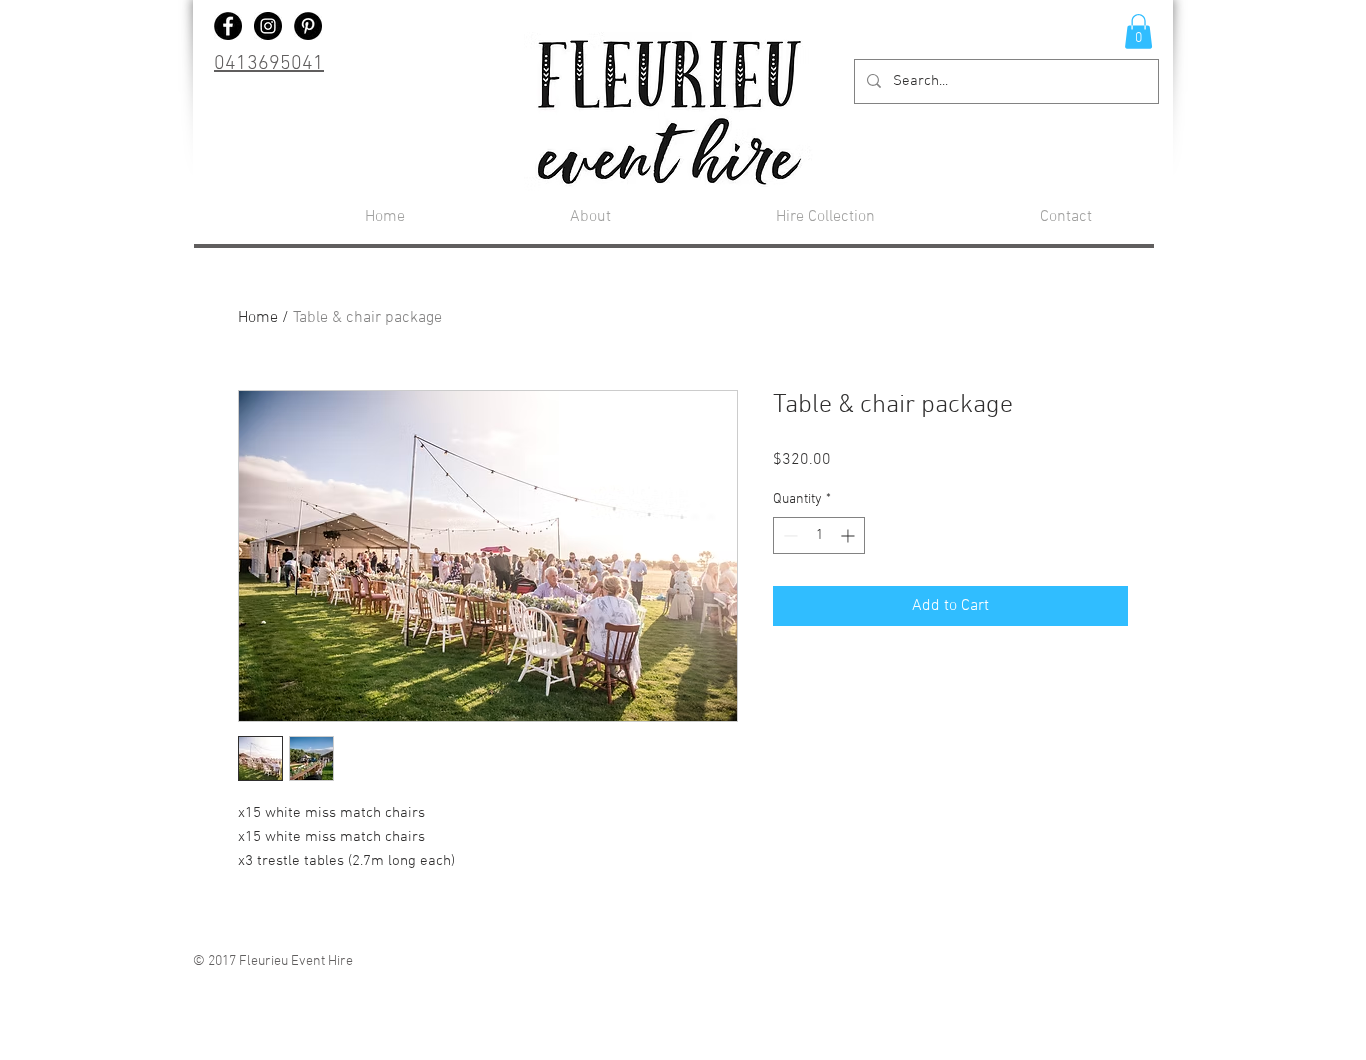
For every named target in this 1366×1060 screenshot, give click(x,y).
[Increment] (849, 535)
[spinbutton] (819, 535)
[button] (1138, 31)
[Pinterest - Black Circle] (308, 26)
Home (258, 318)
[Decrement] (788, 535)
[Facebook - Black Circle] (228, 26)
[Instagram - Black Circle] (268, 26)
